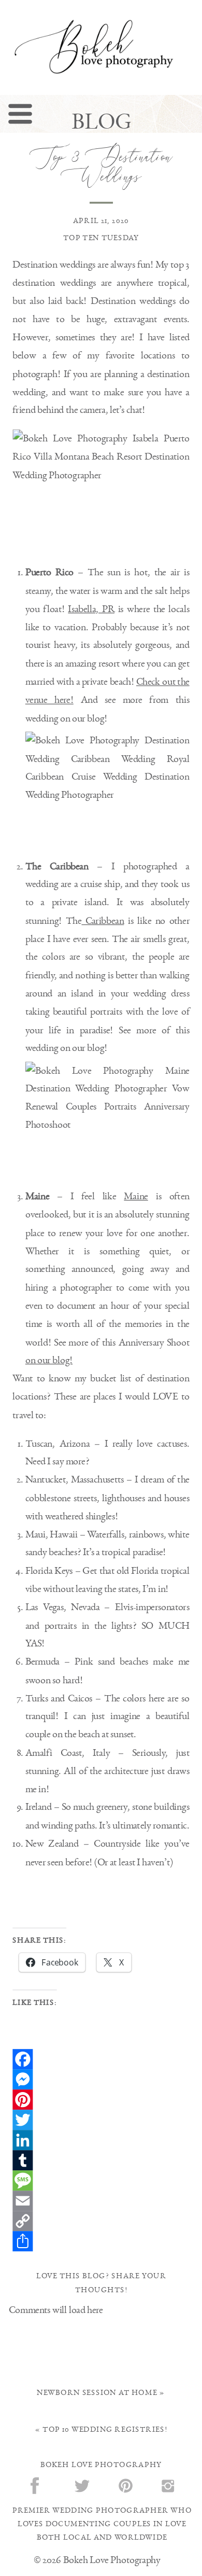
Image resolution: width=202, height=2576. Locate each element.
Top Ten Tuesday (101, 238)
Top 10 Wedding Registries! (105, 2430)
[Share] (101, 2241)
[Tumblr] (101, 2160)
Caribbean (103, 920)
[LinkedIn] (101, 2140)
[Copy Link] (101, 2221)
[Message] (101, 2180)
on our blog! (49, 1360)
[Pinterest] (101, 2100)
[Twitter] (101, 2120)
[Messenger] (101, 2079)
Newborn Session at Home (97, 2392)
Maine (136, 1196)
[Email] (101, 2201)
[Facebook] (101, 2059)
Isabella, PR (91, 609)
